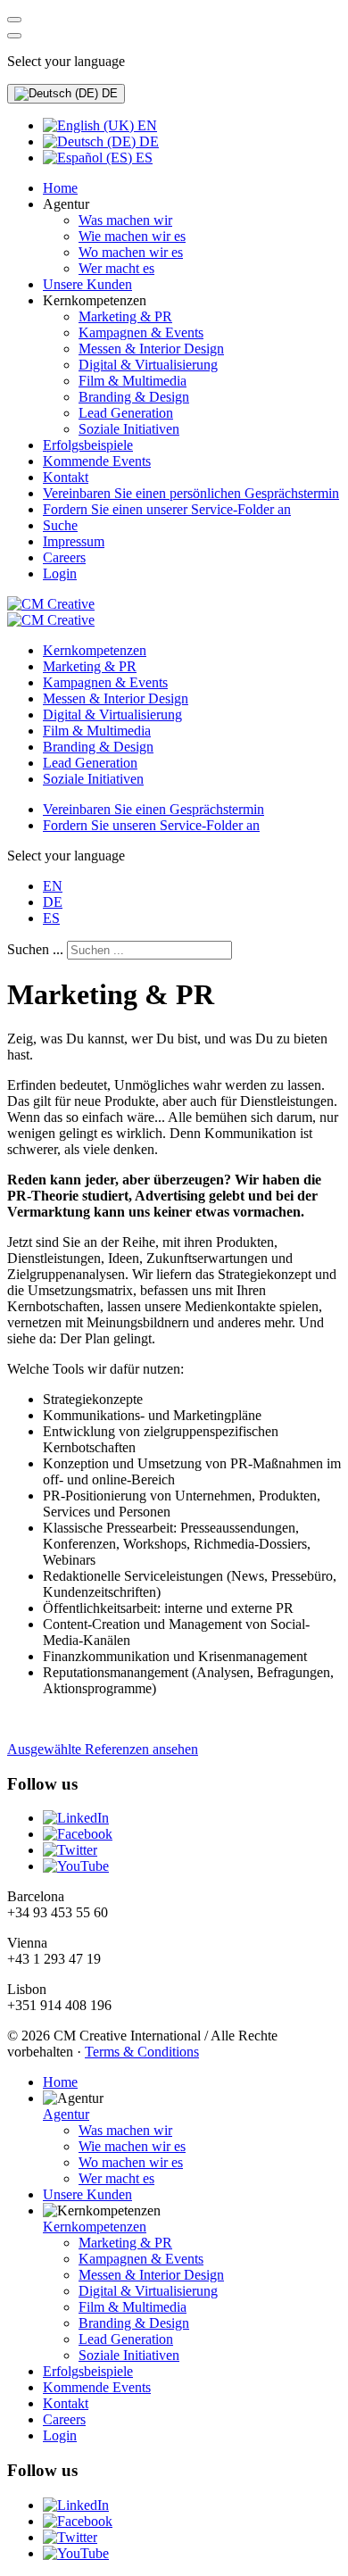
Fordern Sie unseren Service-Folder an (151, 825)
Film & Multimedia (97, 731)
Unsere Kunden (87, 2194)
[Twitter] (70, 1850)
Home (60, 2082)
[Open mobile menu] (14, 20)
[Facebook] (78, 1834)
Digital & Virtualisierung (112, 715)
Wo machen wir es (131, 2162)
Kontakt (66, 2403)
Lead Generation (90, 763)
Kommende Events (97, 2387)
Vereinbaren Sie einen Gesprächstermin (153, 809)
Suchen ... (35, 949)
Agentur (66, 2114)
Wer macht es (116, 2178)
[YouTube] (76, 1866)
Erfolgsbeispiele (88, 2371)
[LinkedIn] (76, 1818)
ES (142, 158)
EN (145, 125)
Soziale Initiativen (93, 779)
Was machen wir (125, 2130)
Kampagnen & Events (105, 682)
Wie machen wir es (132, 2146)
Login (60, 2435)
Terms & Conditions (142, 2052)
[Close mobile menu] (14, 36)
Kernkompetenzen (95, 650)
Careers (64, 2419)
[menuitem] (60, 188)
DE (108, 93)
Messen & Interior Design (116, 698)
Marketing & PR (90, 666)
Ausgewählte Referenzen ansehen (103, 1749)
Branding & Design (98, 747)
